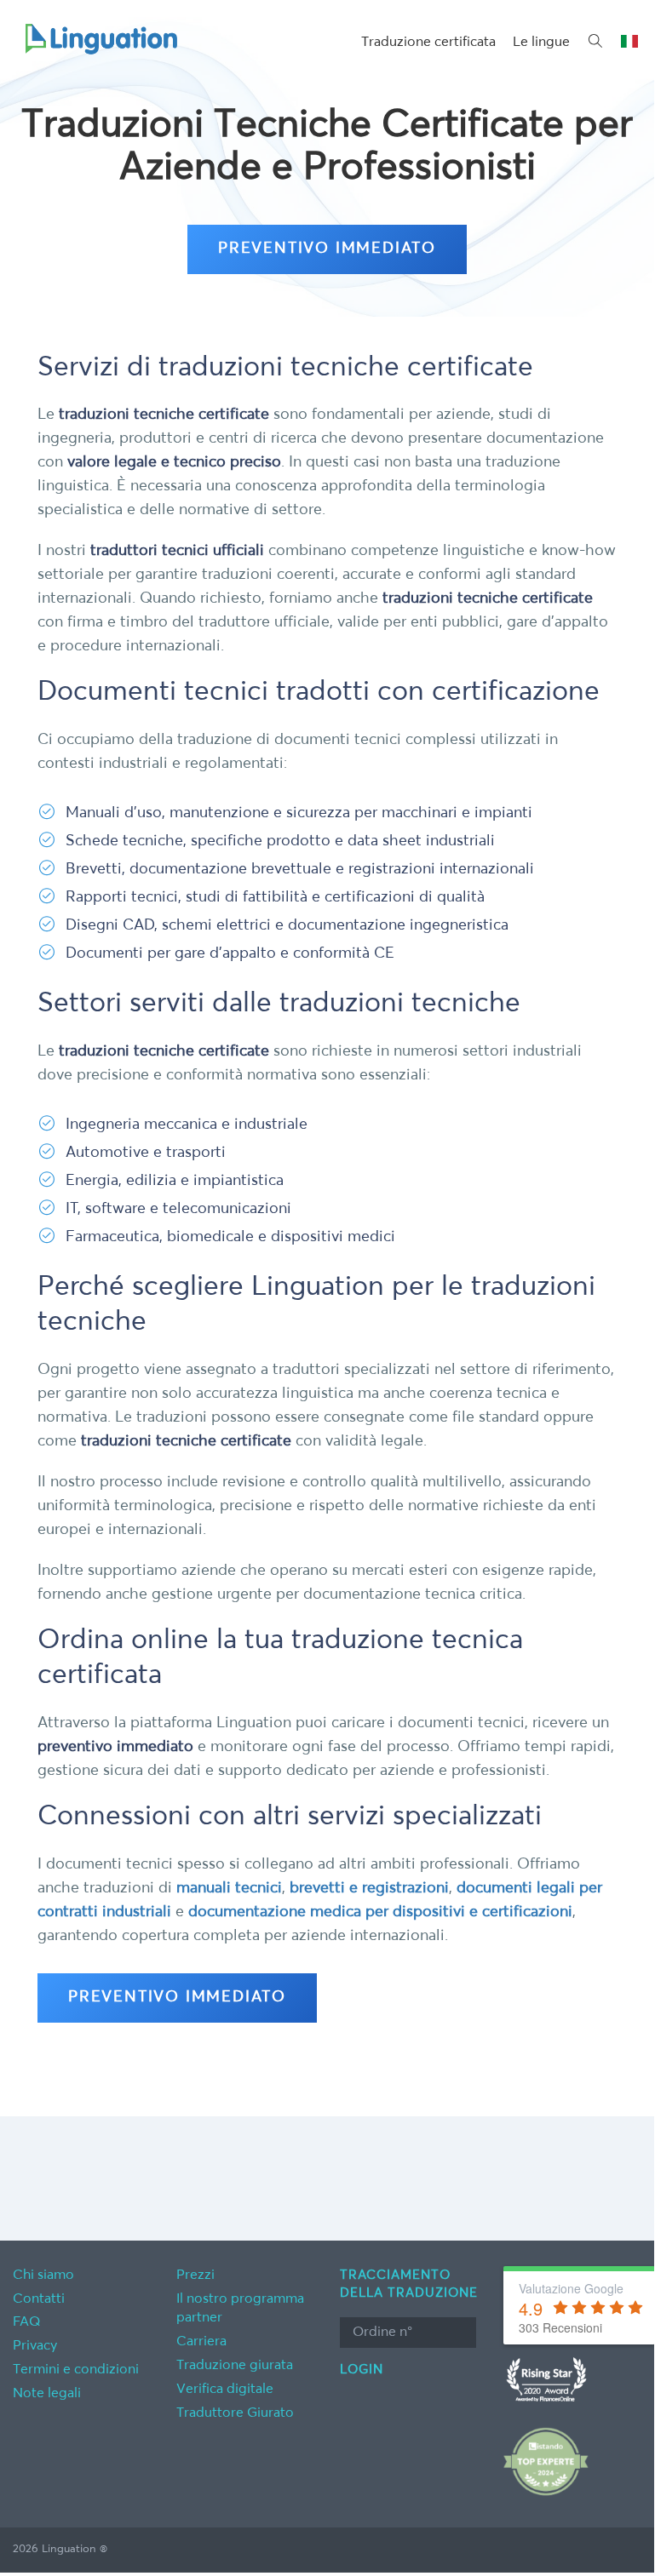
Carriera (201, 2342)
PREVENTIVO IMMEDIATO (327, 249)
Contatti (39, 2299)
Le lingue (541, 43)
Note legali (47, 2394)
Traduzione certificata (428, 43)
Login (362, 2370)
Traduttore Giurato (235, 2413)
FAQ (27, 2322)
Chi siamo (43, 2275)
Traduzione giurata (235, 2366)
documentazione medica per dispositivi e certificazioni (380, 1912)
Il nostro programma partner (240, 2309)
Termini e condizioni (76, 2370)
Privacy (35, 2346)
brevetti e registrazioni (369, 1888)
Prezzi (195, 2275)
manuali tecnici (229, 1888)
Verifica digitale (225, 2390)
